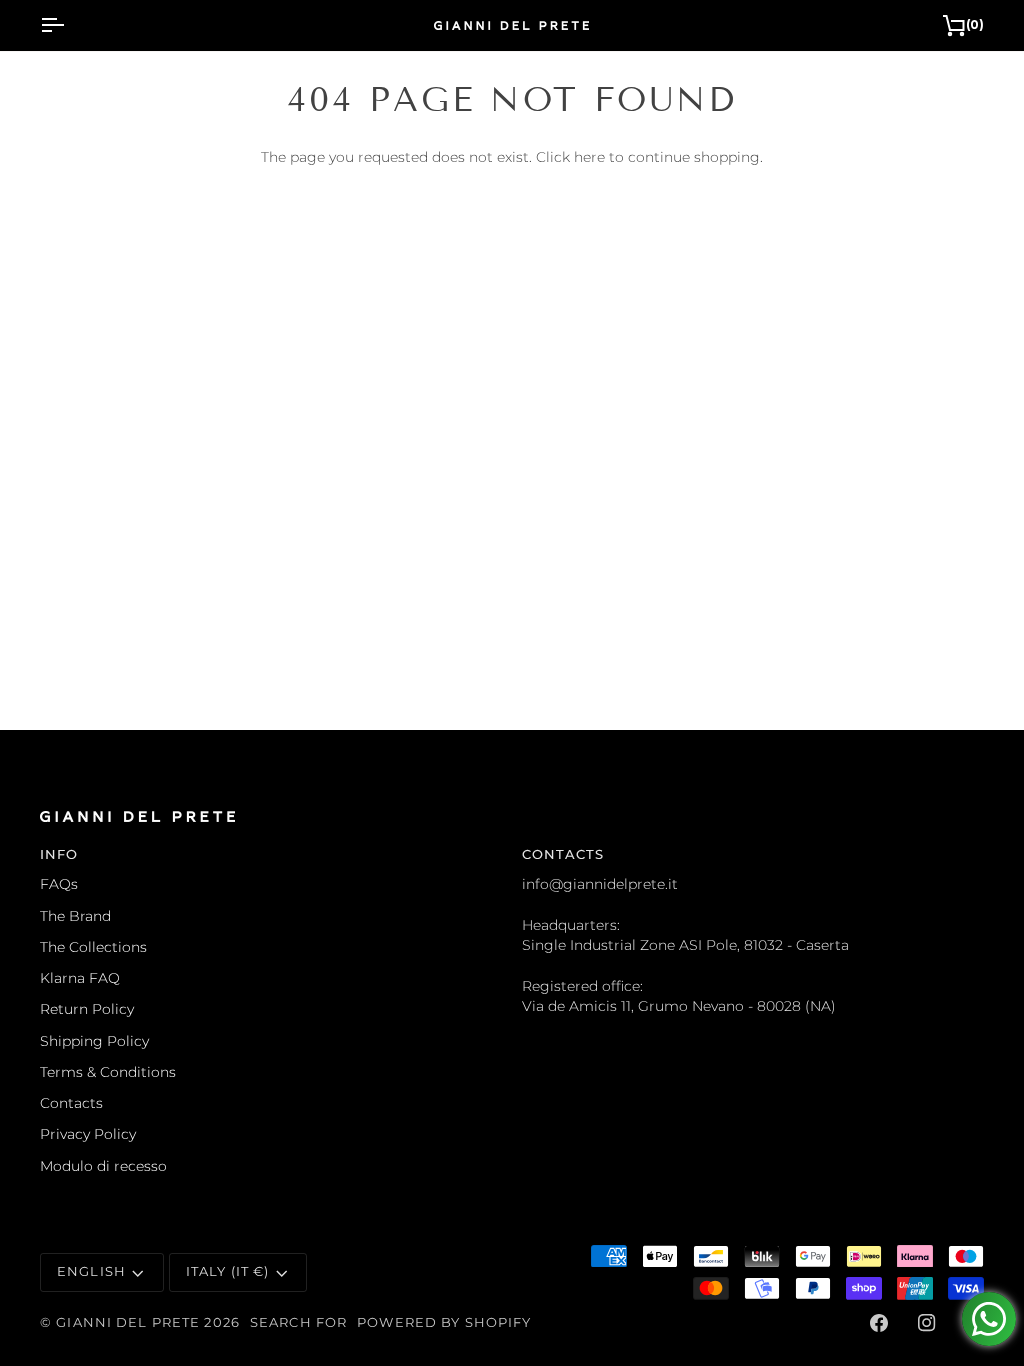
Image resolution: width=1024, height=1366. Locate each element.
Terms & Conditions (108, 1072)
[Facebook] (879, 1323)
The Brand (75, 916)
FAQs (59, 884)
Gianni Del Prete (128, 1322)
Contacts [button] (563, 854)
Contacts (71, 1103)
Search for (298, 1322)
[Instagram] (927, 1323)
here (589, 157)
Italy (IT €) (228, 1271)
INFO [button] (59, 854)
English (91, 1271)
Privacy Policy (88, 1134)
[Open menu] (70, 25)
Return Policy (87, 1009)
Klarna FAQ (80, 978)
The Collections (93, 947)
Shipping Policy (94, 1041)
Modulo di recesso (103, 1166)
